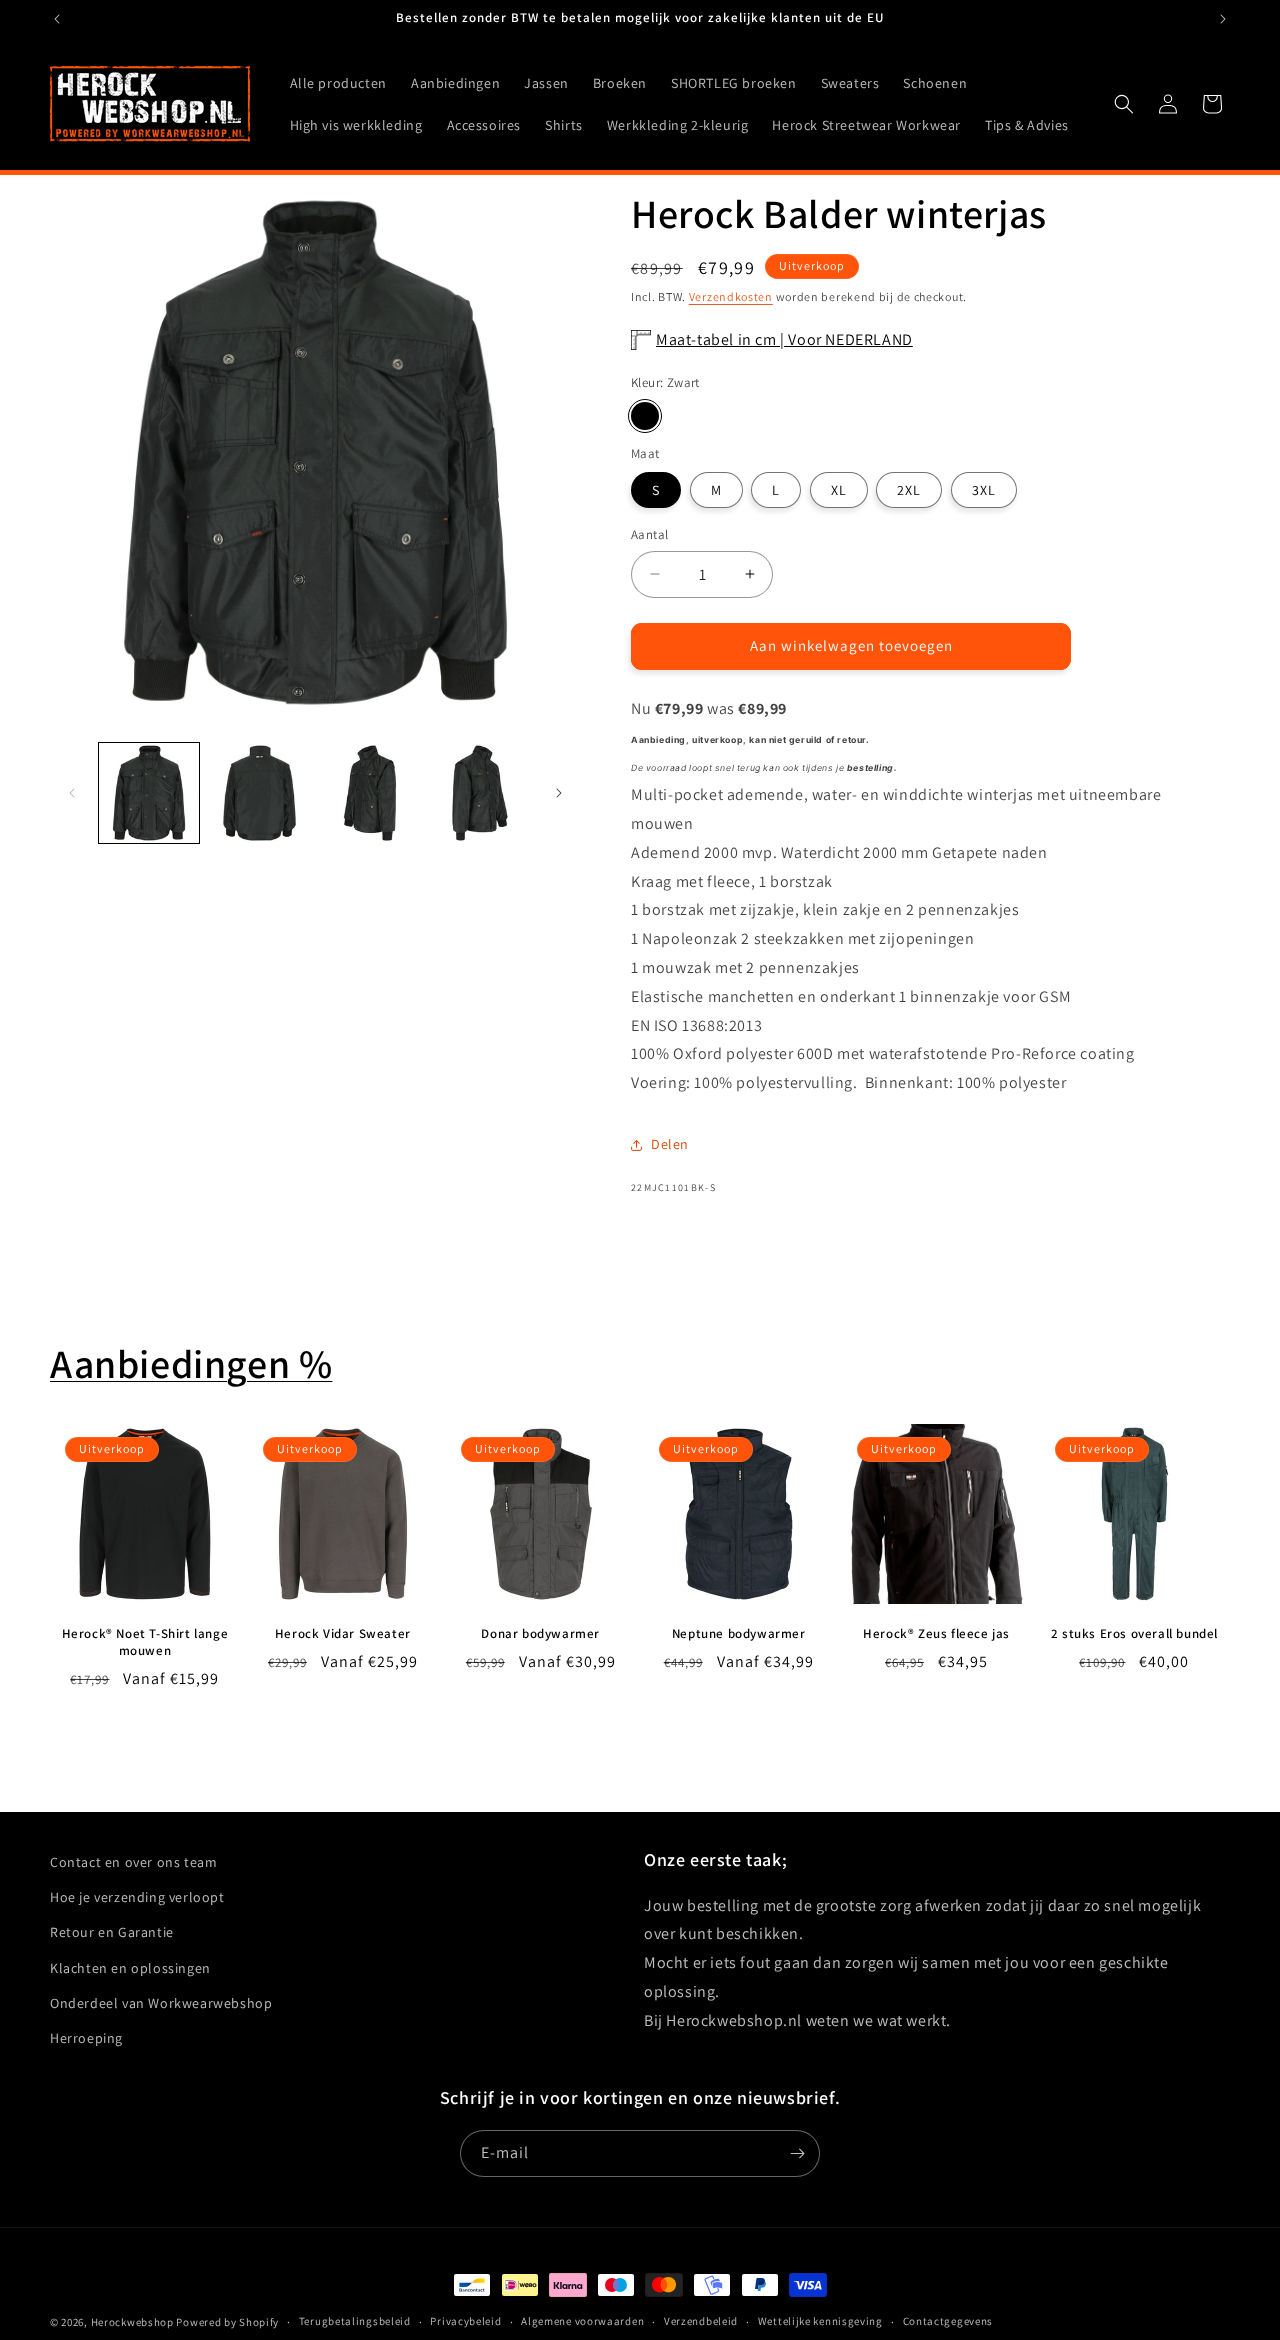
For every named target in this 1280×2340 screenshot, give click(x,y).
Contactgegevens (948, 2321)
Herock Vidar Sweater (343, 1634)
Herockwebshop (132, 2322)
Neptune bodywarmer (739, 1634)
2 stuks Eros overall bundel (1134, 1634)
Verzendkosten (731, 296)
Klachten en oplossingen (130, 1968)
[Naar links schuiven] (72, 793)
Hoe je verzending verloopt (137, 1897)
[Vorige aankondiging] (57, 19)
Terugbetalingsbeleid (355, 2321)
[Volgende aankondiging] (1223, 19)
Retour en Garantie (112, 1932)
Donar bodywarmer (540, 1634)
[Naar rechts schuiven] (559, 793)
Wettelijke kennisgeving (820, 2321)
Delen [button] (670, 1144)
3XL (984, 490)
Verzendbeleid (701, 2321)
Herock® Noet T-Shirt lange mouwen (145, 1642)
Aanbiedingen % (191, 1363)
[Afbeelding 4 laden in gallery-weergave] (480, 793)
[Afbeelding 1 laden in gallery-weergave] (149, 793)
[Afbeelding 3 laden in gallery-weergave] (370, 793)
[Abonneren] (797, 2153)
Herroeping (86, 2038)
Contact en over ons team (133, 1862)
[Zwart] (645, 416)
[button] (1124, 104)
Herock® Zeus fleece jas (936, 1634)
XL (839, 490)
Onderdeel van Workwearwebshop (161, 2003)
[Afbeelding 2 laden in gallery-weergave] (259, 793)
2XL (909, 490)
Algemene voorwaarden (582, 2321)
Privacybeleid (465, 2321)
